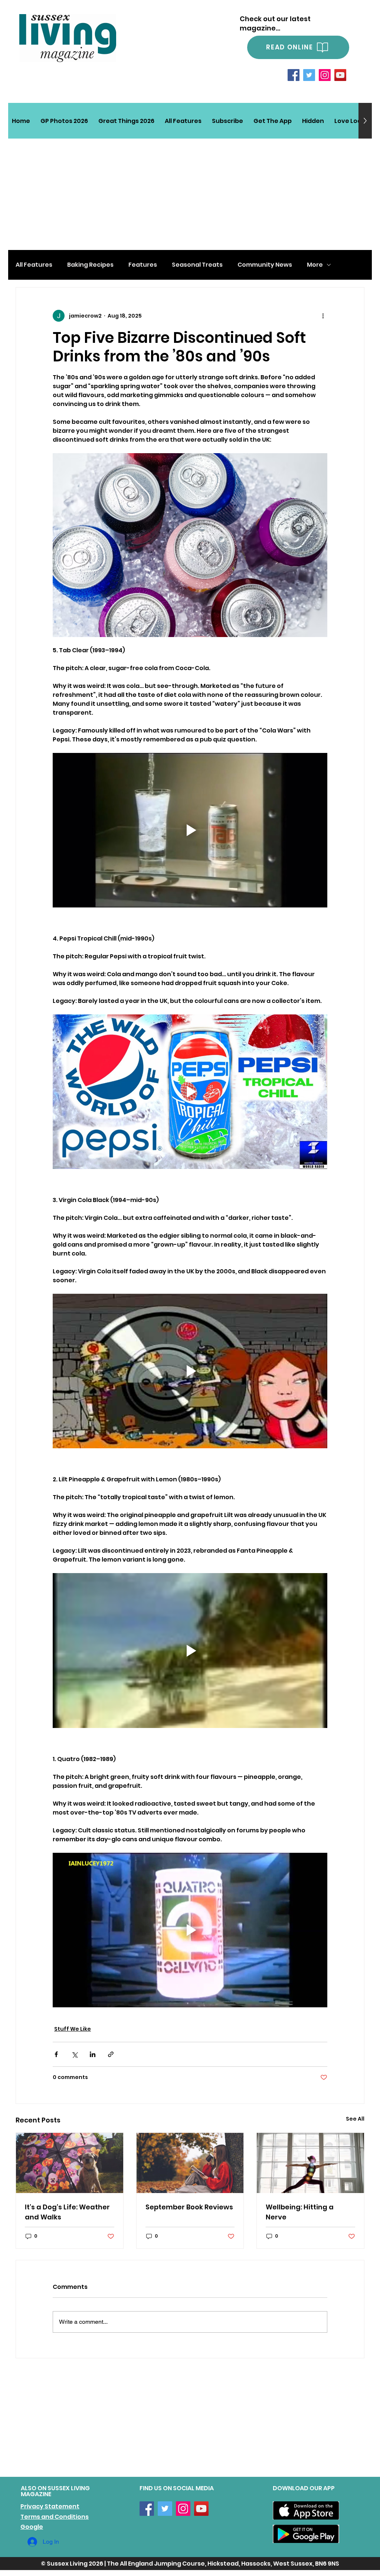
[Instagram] (325, 75)
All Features (34, 265)
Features (143, 265)
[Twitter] (309, 75)
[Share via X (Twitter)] (74, 2054)
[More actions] (323, 316)
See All (355, 2119)
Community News (265, 265)
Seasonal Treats (197, 265)
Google (32, 2527)
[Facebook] (294, 75)
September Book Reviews (189, 2207)
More (315, 265)
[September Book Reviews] (190, 2163)
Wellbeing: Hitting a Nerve (300, 2212)
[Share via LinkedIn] (93, 2054)
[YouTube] (340, 75)
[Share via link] (111, 2054)
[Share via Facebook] (56, 2054)
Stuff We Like (73, 2029)
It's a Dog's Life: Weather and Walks (67, 2212)
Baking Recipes (90, 265)
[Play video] (190, 830)
